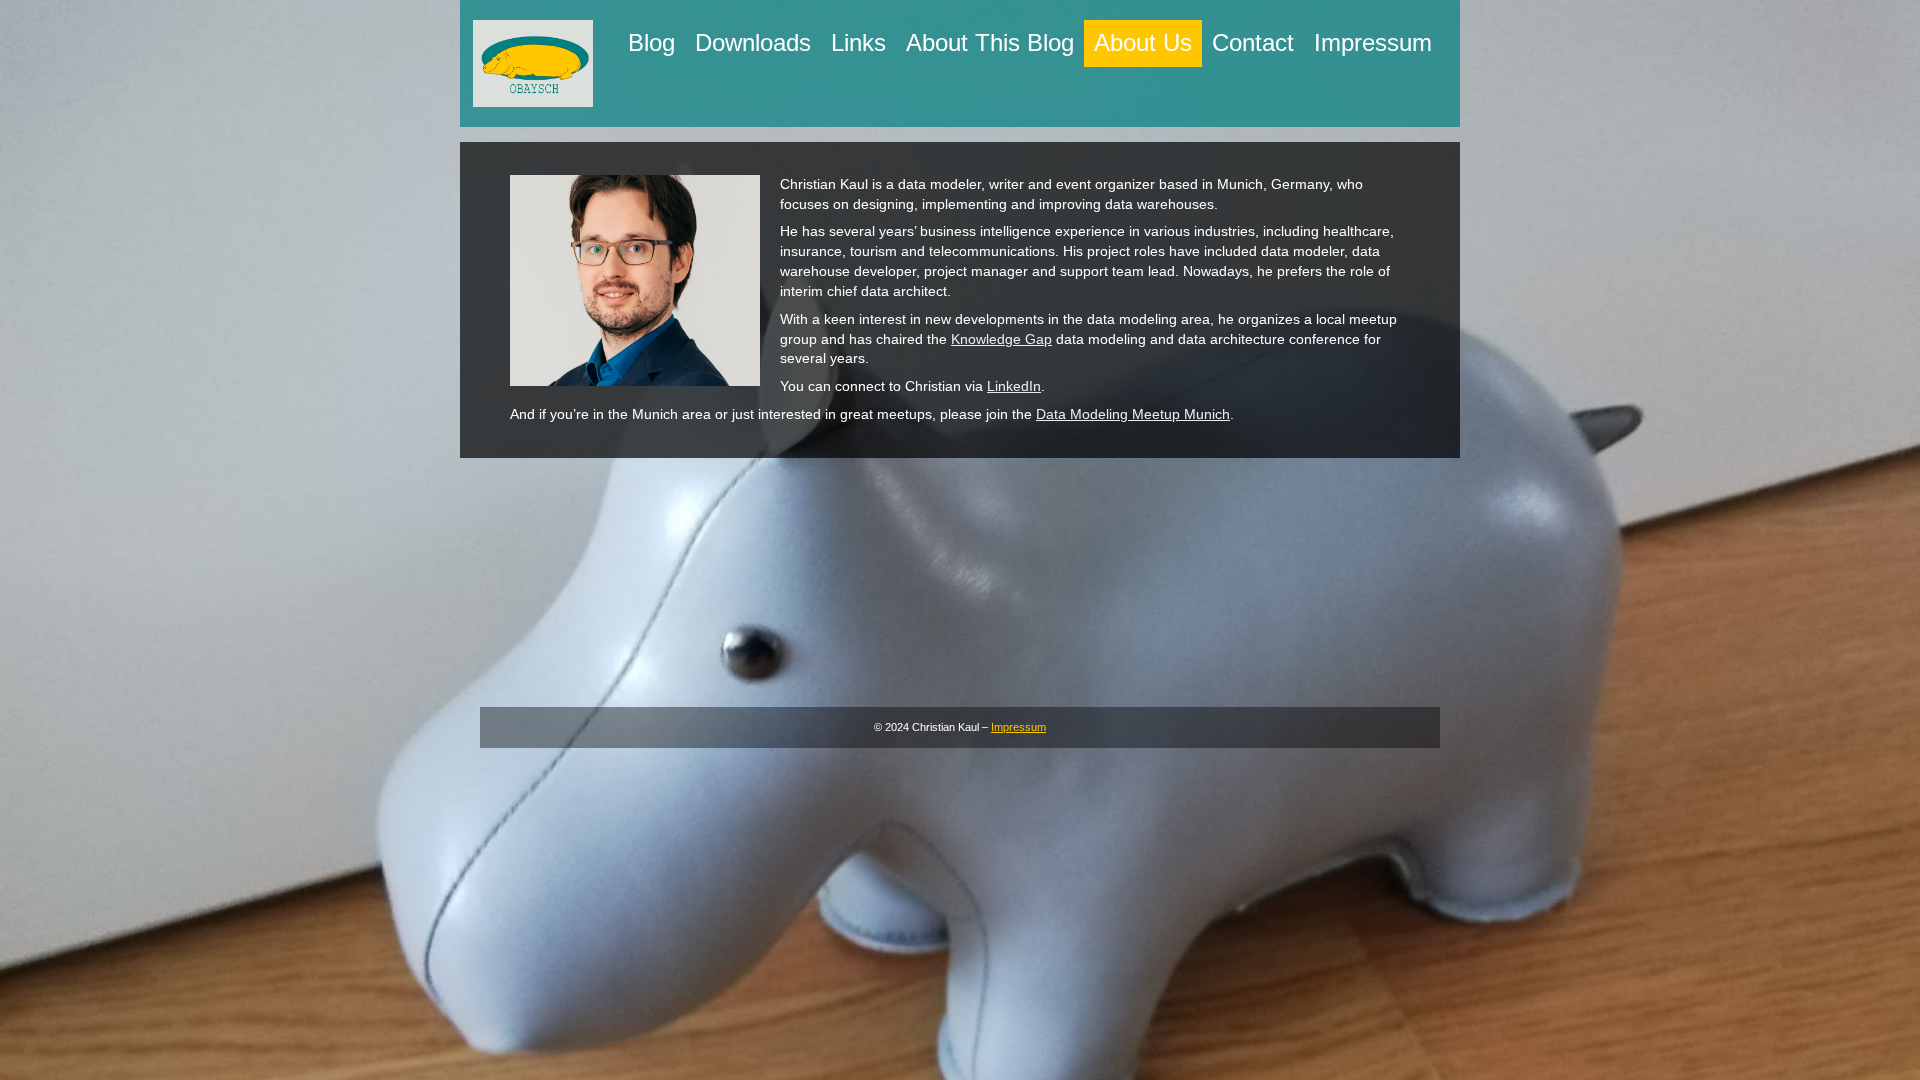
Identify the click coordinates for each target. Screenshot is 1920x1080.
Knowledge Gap (1001, 339)
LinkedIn (1014, 386)
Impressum (1018, 727)
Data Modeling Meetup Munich (1133, 414)
